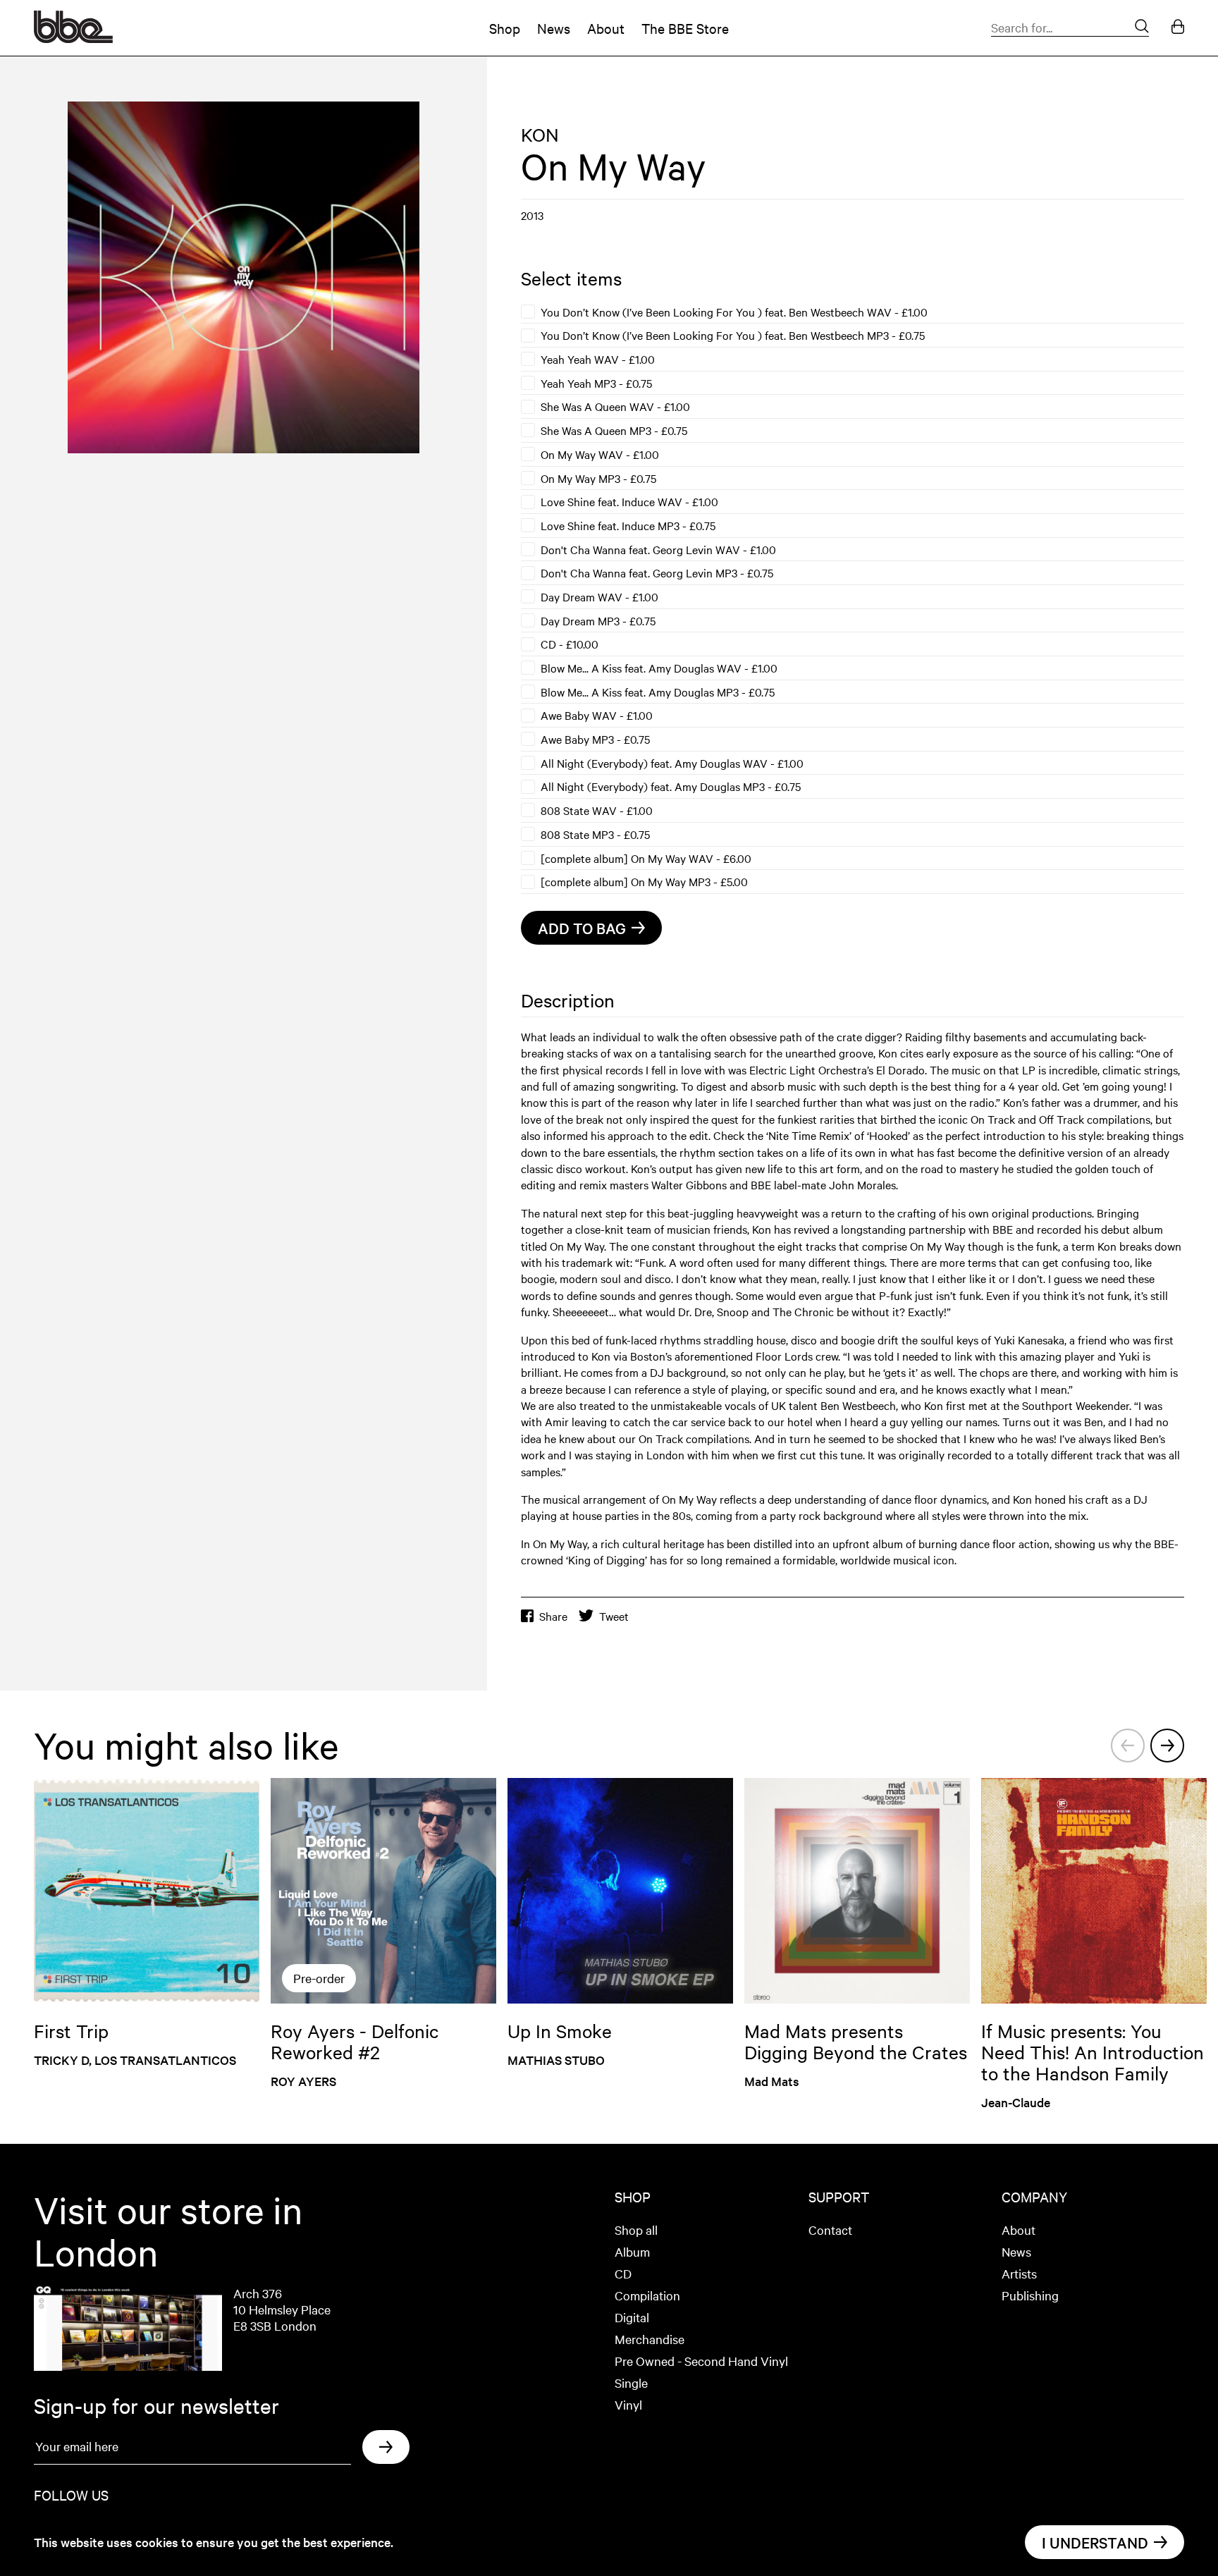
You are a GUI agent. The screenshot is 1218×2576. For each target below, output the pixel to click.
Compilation (647, 2295)
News (554, 28)
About (606, 28)
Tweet (614, 1616)
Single (631, 2382)
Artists (1019, 2273)
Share (553, 1616)
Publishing (1030, 2295)
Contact (830, 2230)
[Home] (73, 38)
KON (540, 134)
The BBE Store (685, 28)
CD (623, 2273)
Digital (632, 2317)
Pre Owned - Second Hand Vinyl (701, 2361)
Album (632, 2251)
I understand (1095, 2542)
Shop (505, 28)
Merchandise (650, 2339)
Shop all (636, 2230)
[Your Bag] (1178, 28)
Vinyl (628, 2404)
